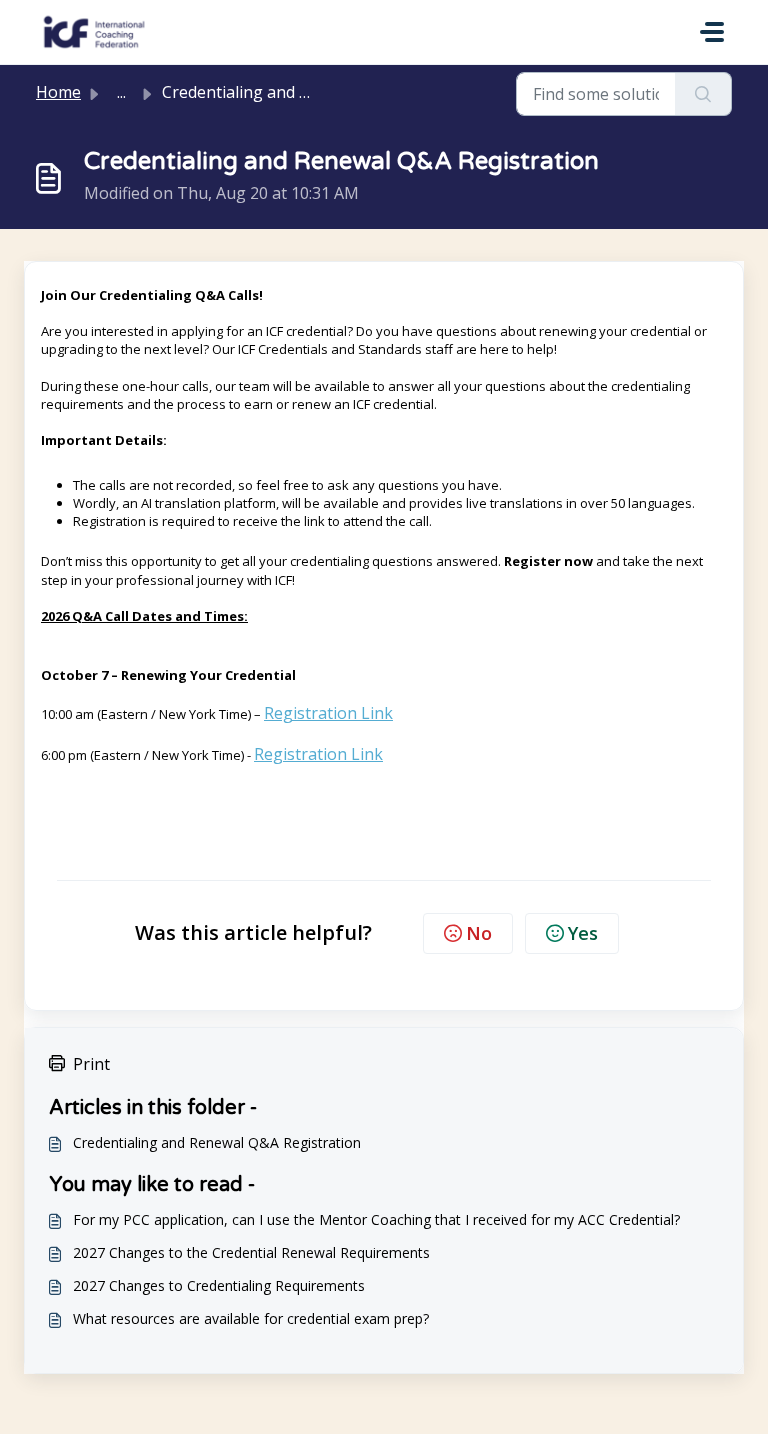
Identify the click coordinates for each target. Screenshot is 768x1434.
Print (91, 1064)
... (121, 92)
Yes (583, 933)
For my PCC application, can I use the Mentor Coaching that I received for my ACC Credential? (376, 1219)
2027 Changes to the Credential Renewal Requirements (251, 1252)
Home (58, 92)
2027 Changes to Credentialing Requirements (219, 1285)
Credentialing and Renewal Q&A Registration (217, 1142)
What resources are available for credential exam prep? (251, 1318)
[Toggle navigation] (712, 32)
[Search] (703, 94)
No (479, 933)
